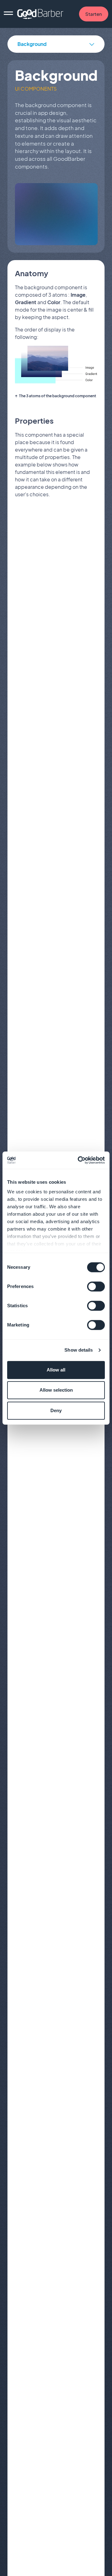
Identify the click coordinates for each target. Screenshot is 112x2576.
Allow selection (56, 1390)
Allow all (56, 1370)
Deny (56, 1410)
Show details (79, 1350)
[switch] (96, 1286)
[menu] (8, 14)
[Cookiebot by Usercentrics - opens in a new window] (79, 1160)
